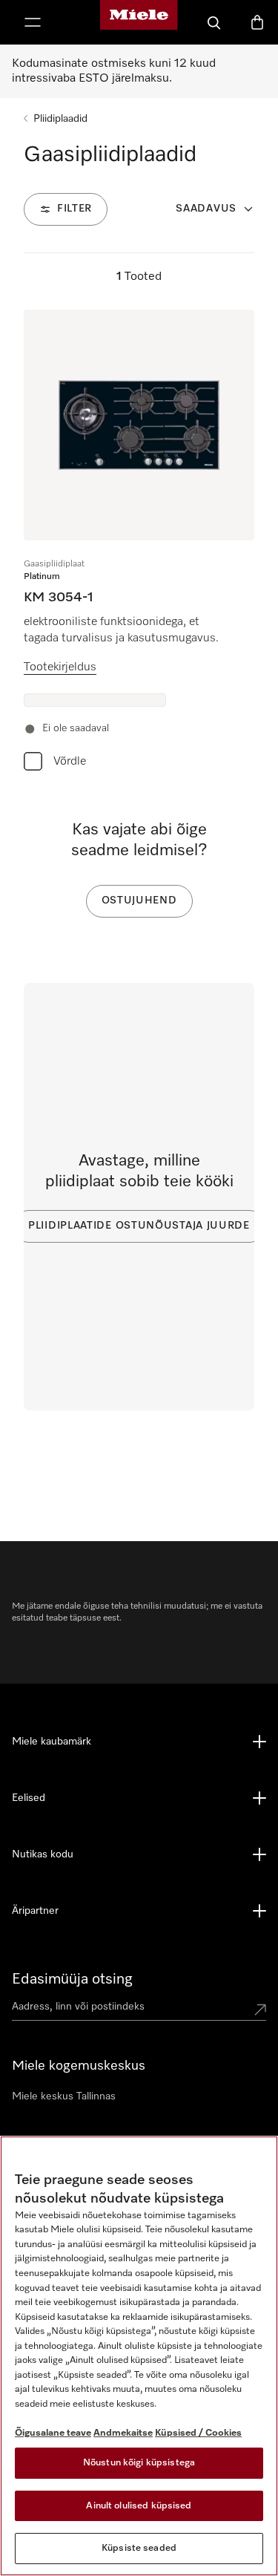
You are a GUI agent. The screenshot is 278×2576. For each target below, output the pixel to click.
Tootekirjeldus (60, 667)
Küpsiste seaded (139, 2548)
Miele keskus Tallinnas (64, 2096)
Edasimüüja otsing (72, 1979)
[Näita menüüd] (33, 22)
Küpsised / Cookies (198, 2433)
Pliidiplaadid (60, 119)
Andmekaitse (123, 2433)
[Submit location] (260, 2010)
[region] (139, 2356)
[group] (139, 544)
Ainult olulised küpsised (139, 2506)
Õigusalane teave (53, 2433)
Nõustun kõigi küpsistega (139, 2463)
